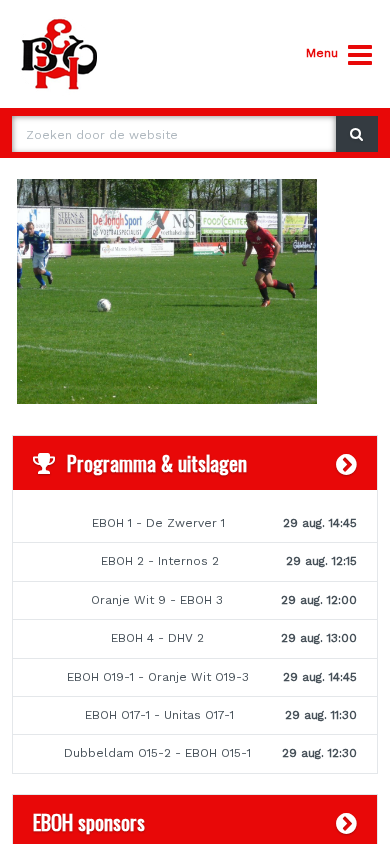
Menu (322, 53)
